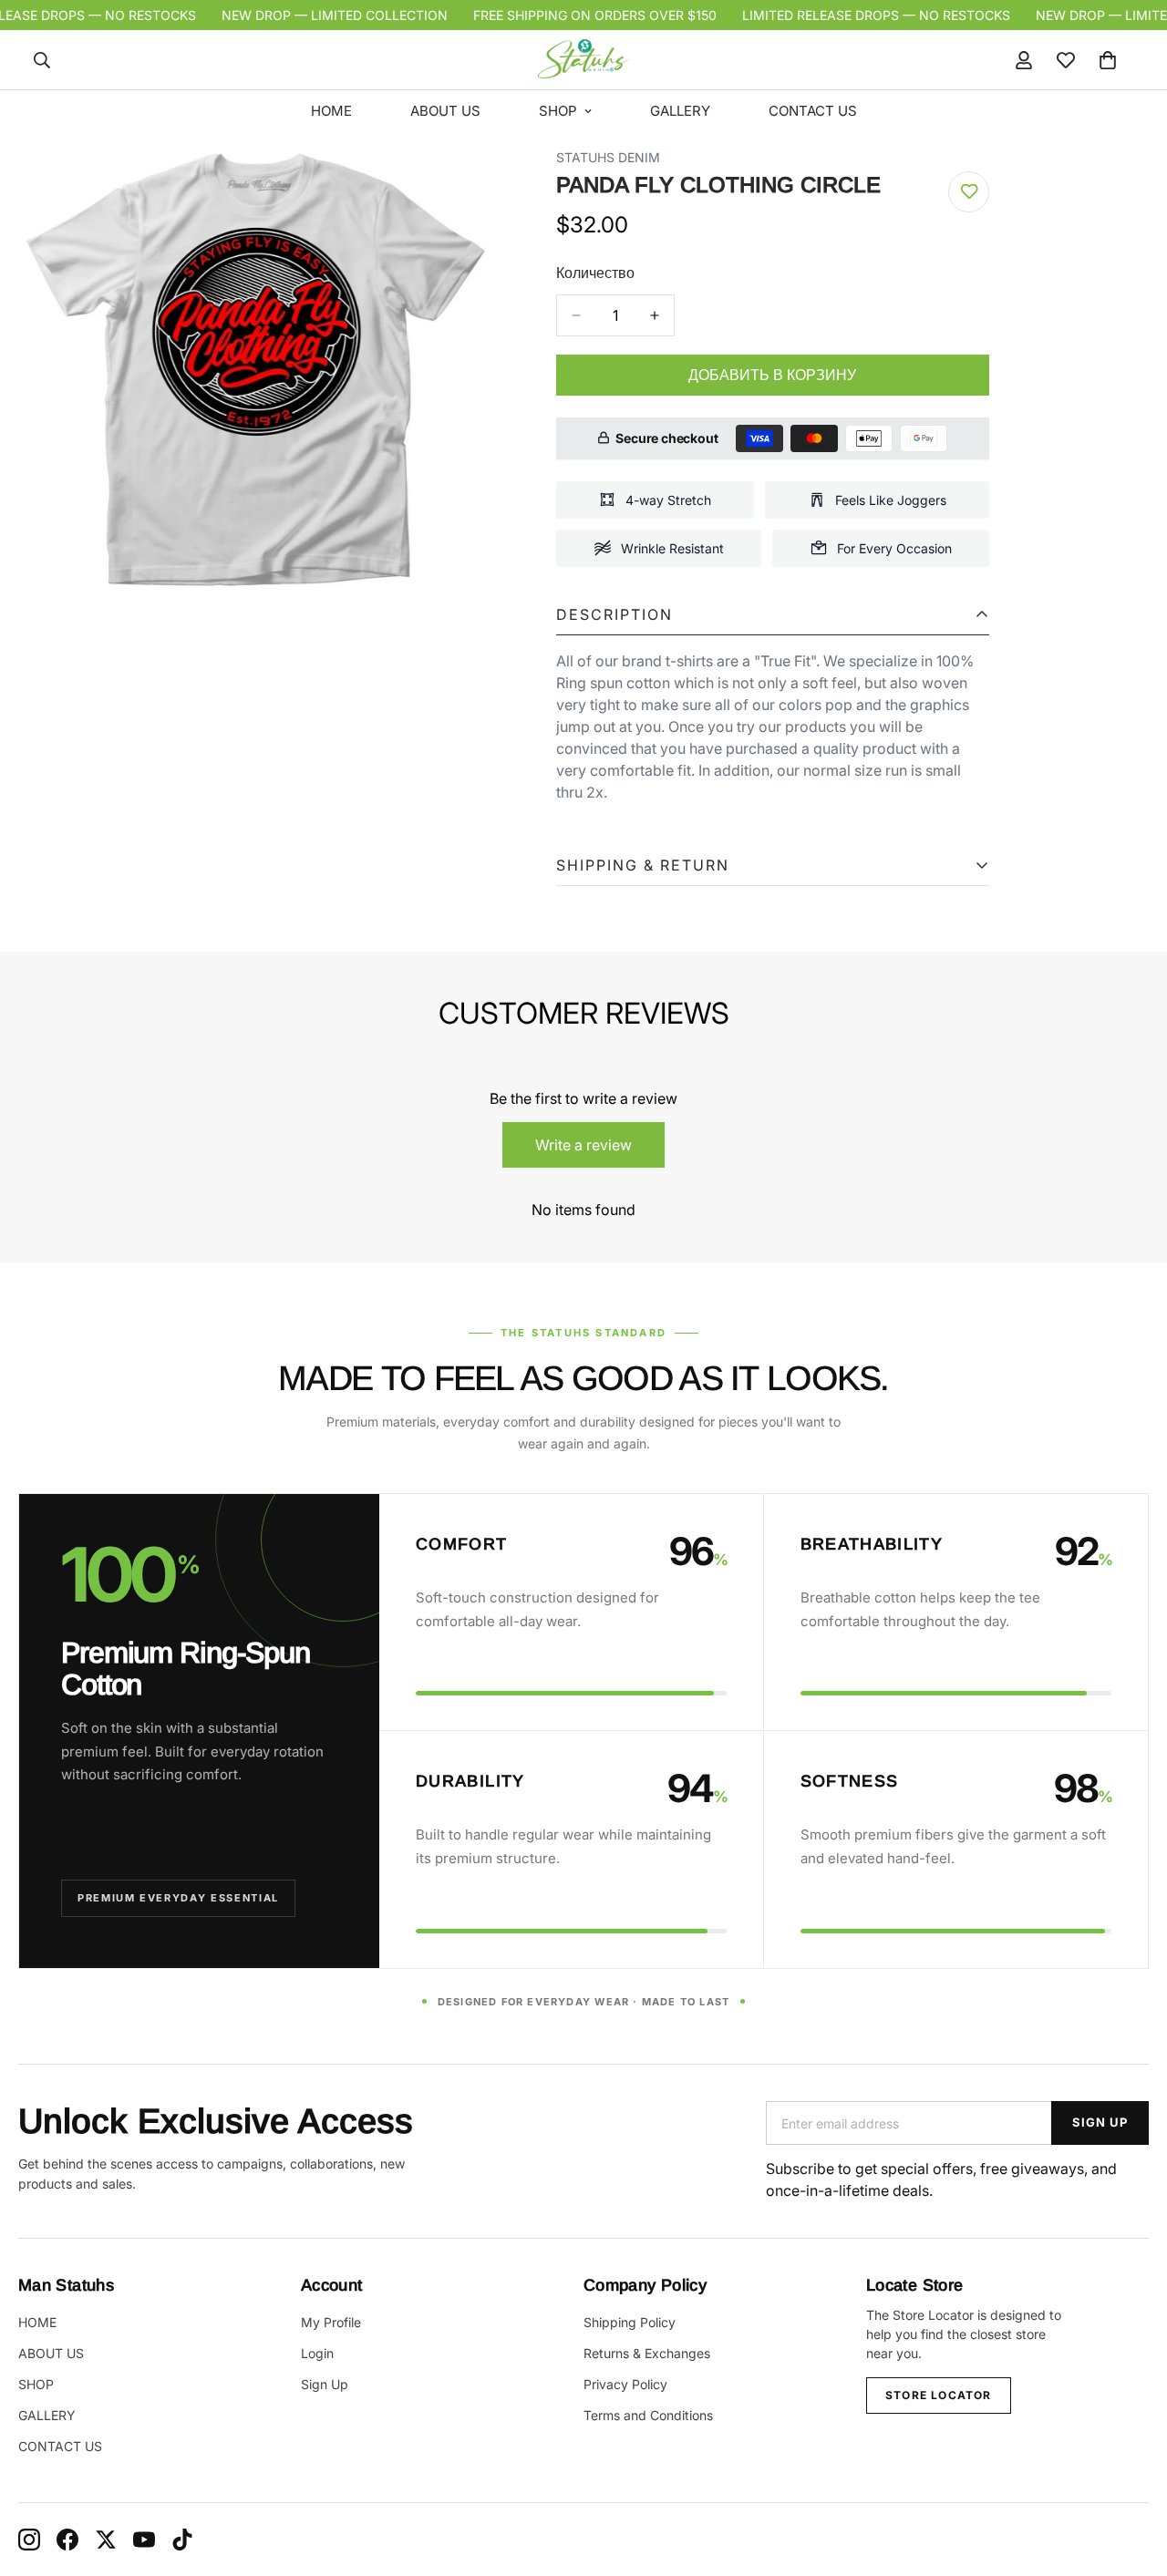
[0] (1108, 60)
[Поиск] (42, 60)
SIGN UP (1100, 2122)
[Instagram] (29, 2540)
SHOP (558, 111)
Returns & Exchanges (647, 2353)
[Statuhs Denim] (583, 60)
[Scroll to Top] (1131, 2477)
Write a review (583, 1145)
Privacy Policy (625, 2384)
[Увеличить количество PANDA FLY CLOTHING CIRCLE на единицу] (655, 315)
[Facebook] (67, 2540)
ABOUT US (445, 111)
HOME (331, 111)
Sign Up (325, 2384)
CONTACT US (813, 111)
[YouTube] (144, 2540)
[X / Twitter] (106, 2540)
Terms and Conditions (648, 2415)
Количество (595, 273)
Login (317, 2353)
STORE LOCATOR (939, 2395)
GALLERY (680, 111)
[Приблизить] (458, 186)
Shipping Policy (630, 2322)
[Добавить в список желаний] (969, 192)
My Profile (331, 2322)
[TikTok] (182, 2540)
